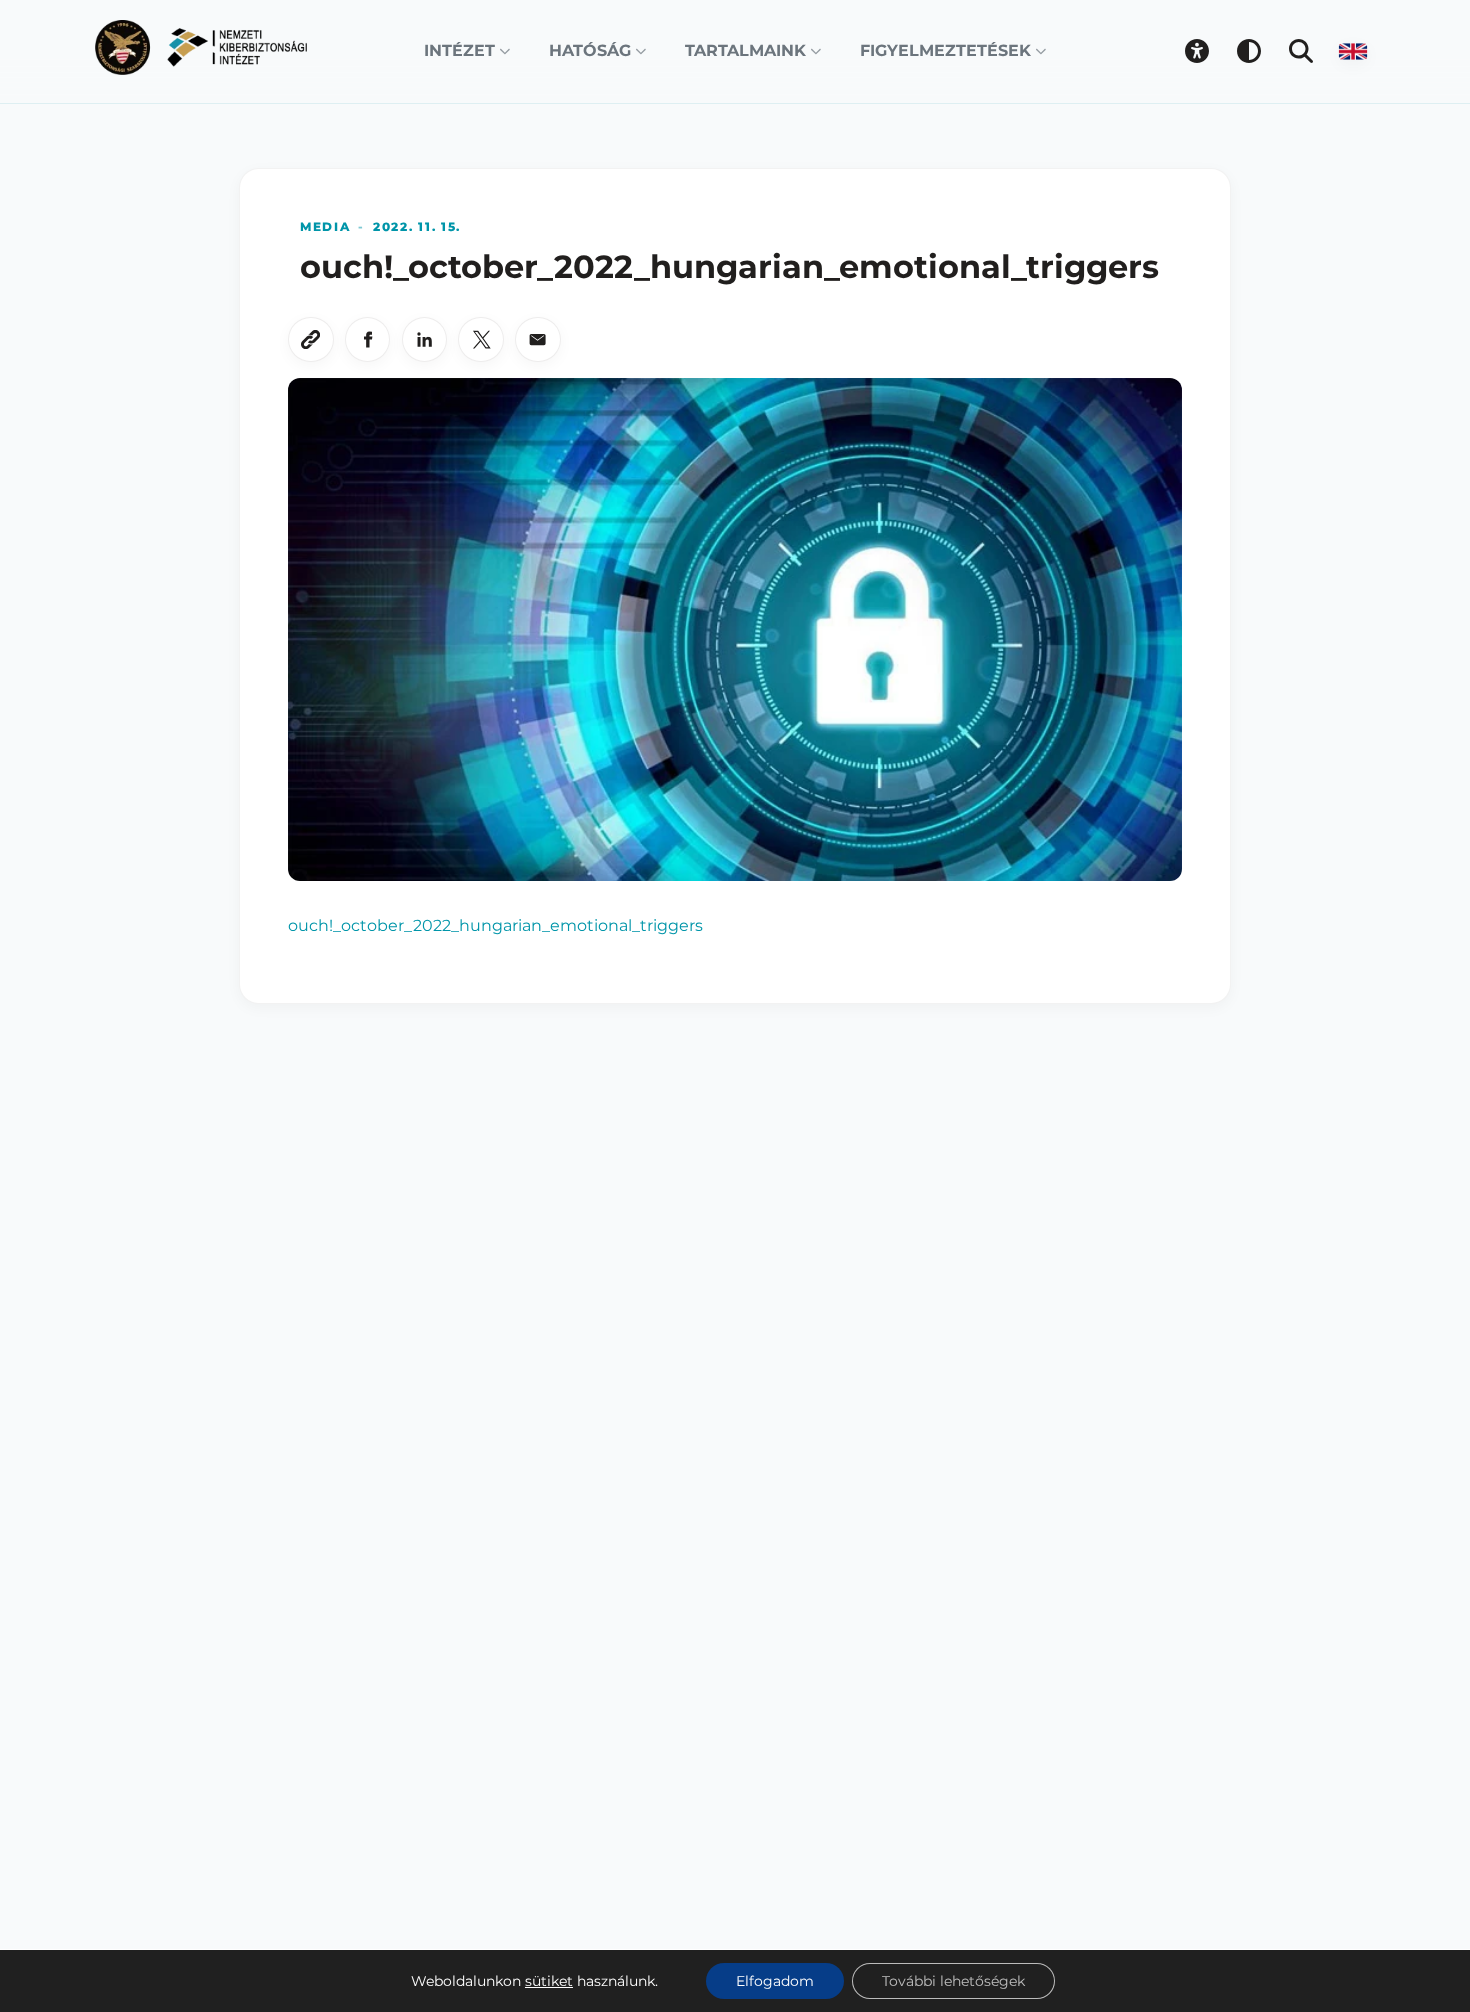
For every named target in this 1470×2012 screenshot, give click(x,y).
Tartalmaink (745, 50)
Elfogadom (775, 1981)
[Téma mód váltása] (1249, 51)
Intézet (459, 50)
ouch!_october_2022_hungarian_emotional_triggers (495, 925)
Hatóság (590, 50)
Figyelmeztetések (945, 50)
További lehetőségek (953, 1981)
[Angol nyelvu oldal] (1353, 51)
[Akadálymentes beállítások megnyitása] (1197, 51)
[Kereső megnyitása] (1301, 51)
